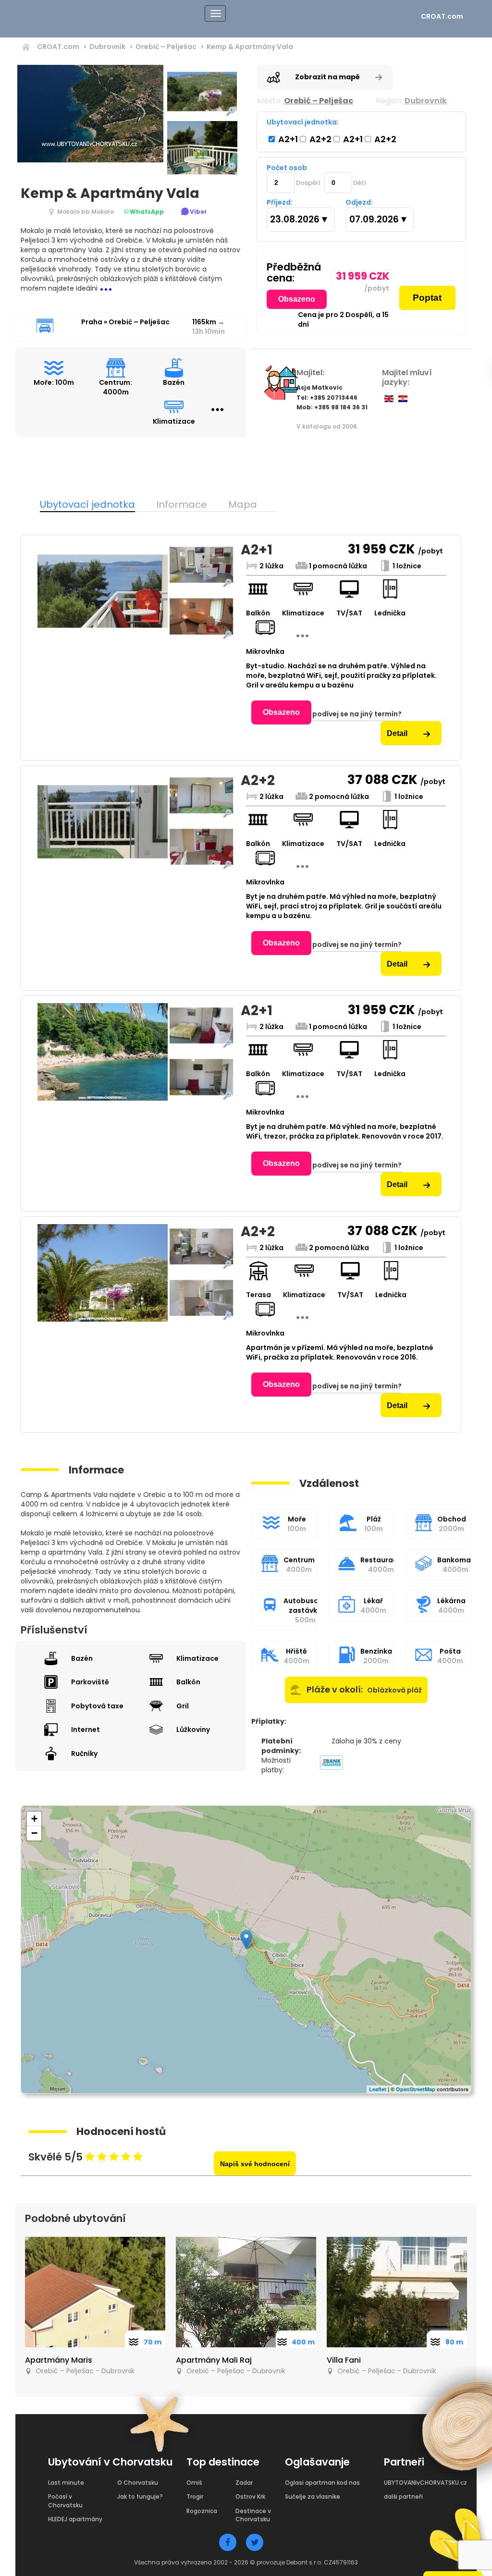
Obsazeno (297, 299)
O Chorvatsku (138, 2483)
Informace (182, 504)
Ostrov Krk (250, 2496)
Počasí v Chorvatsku (65, 2501)
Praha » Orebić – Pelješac (125, 322)
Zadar (244, 2483)
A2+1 (287, 139)
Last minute (66, 2483)
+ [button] (34, 1819)
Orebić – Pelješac (166, 47)
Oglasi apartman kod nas (322, 2483)
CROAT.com (442, 16)
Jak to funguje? (140, 2496)
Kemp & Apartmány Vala (250, 47)
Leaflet (378, 2089)
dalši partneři (403, 2496)
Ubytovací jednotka (87, 504)
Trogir (195, 2496)
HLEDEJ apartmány (75, 2519)
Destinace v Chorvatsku (253, 2515)
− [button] (34, 1833)
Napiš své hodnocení (255, 2164)
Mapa (243, 504)
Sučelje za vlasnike (313, 2496)
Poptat (427, 298)
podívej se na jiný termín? (357, 714)
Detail (398, 733)
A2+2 (320, 139)
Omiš (194, 2483)
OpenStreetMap (416, 2089)
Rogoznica (202, 2511)
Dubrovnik (107, 47)
